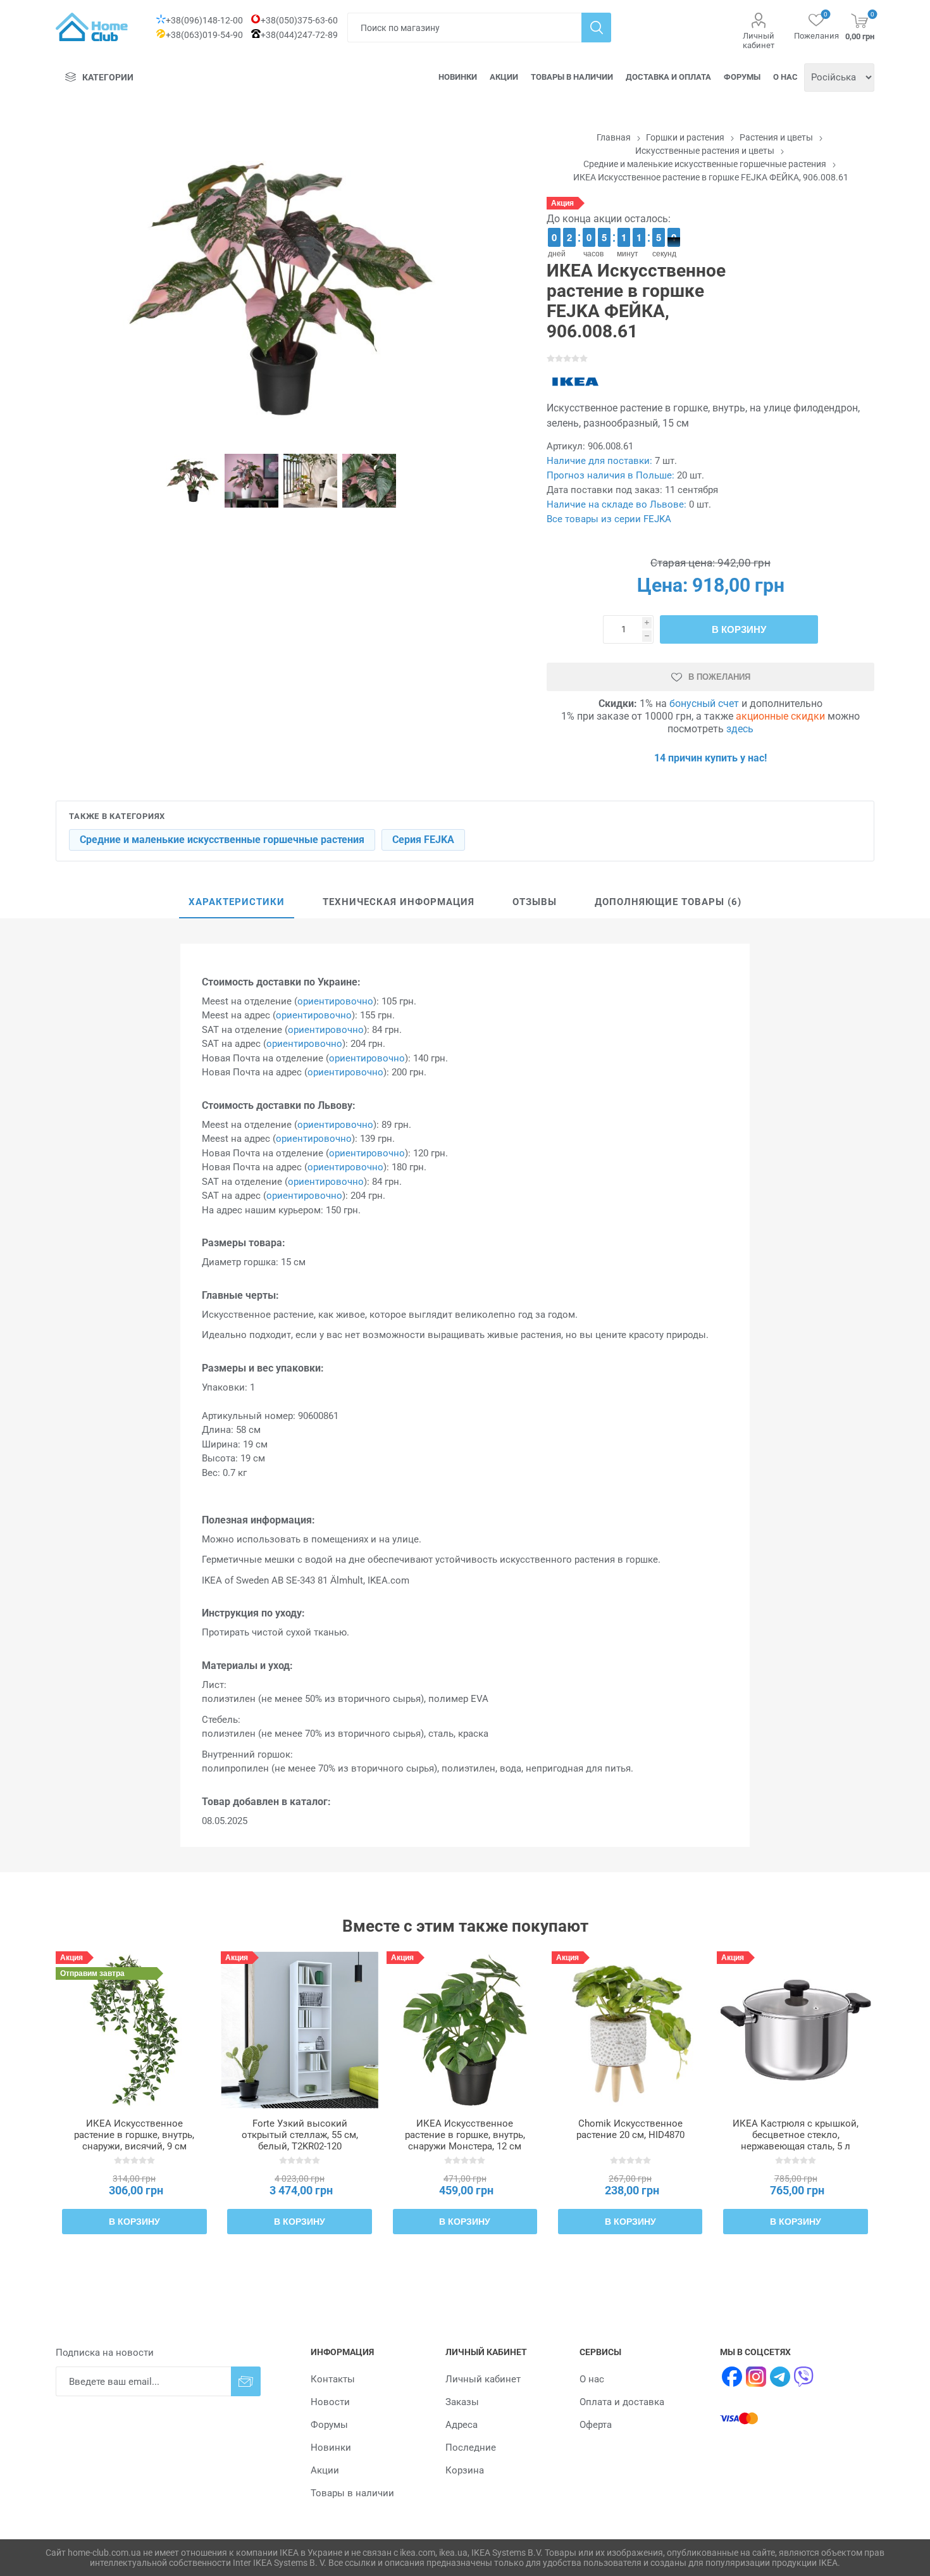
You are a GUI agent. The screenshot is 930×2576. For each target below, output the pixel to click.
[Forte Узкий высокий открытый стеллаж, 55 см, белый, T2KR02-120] (299, 2030)
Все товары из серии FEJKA (609, 519)
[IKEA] (575, 382)
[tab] (237, 903)
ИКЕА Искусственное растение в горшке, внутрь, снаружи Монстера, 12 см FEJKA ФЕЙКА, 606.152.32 (465, 2141)
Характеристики (237, 902)
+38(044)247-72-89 (299, 35)
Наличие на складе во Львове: (617, 504)
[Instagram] (756, 2377)
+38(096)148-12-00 (204, 20)
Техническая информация (399, 902)
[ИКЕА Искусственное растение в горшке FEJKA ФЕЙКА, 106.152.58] (134, 2030)
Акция (562, 203)
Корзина (465, 2470)
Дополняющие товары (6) (668, 902)
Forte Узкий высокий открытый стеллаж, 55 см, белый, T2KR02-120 (300, 2135)
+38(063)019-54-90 (204, 35)
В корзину (739, 629)
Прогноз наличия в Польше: (611, 475)
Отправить (246, 2381)
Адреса (462, 2425)
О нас (785, 77)
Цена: (662, 585)
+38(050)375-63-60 (299, 20)
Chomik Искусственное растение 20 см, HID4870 (630, 2129)
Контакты (333, 2379)
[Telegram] (780, 2377)
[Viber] (804, 2377)
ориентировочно (335, 1001)
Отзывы (535, 902)
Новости (330, 2402)
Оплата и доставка (622, 2402)
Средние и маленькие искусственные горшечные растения (222, 840)
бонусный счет (704, 703)
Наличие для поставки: (599, 461)
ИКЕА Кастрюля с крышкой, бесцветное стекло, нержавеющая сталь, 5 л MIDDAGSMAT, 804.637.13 (796, 2141)
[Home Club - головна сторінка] (92, 27)
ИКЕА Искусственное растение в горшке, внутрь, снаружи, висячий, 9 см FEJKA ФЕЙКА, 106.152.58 (134, 2141)
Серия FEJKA (423, 840)
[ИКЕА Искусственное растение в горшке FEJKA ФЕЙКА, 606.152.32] (465, 2030)
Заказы (462, 2402)
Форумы (742, 77)
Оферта (596, 2425)
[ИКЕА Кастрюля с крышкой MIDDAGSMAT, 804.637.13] (795, 2030)
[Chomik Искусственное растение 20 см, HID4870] (630, 2030)
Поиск (596, 28)
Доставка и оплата (668, 77)
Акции (504, 77)
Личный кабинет (759, 41)
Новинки (458, 77)
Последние (471, 2448)
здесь (740, 729)
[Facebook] (732, 2377)
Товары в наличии (572, 77)
